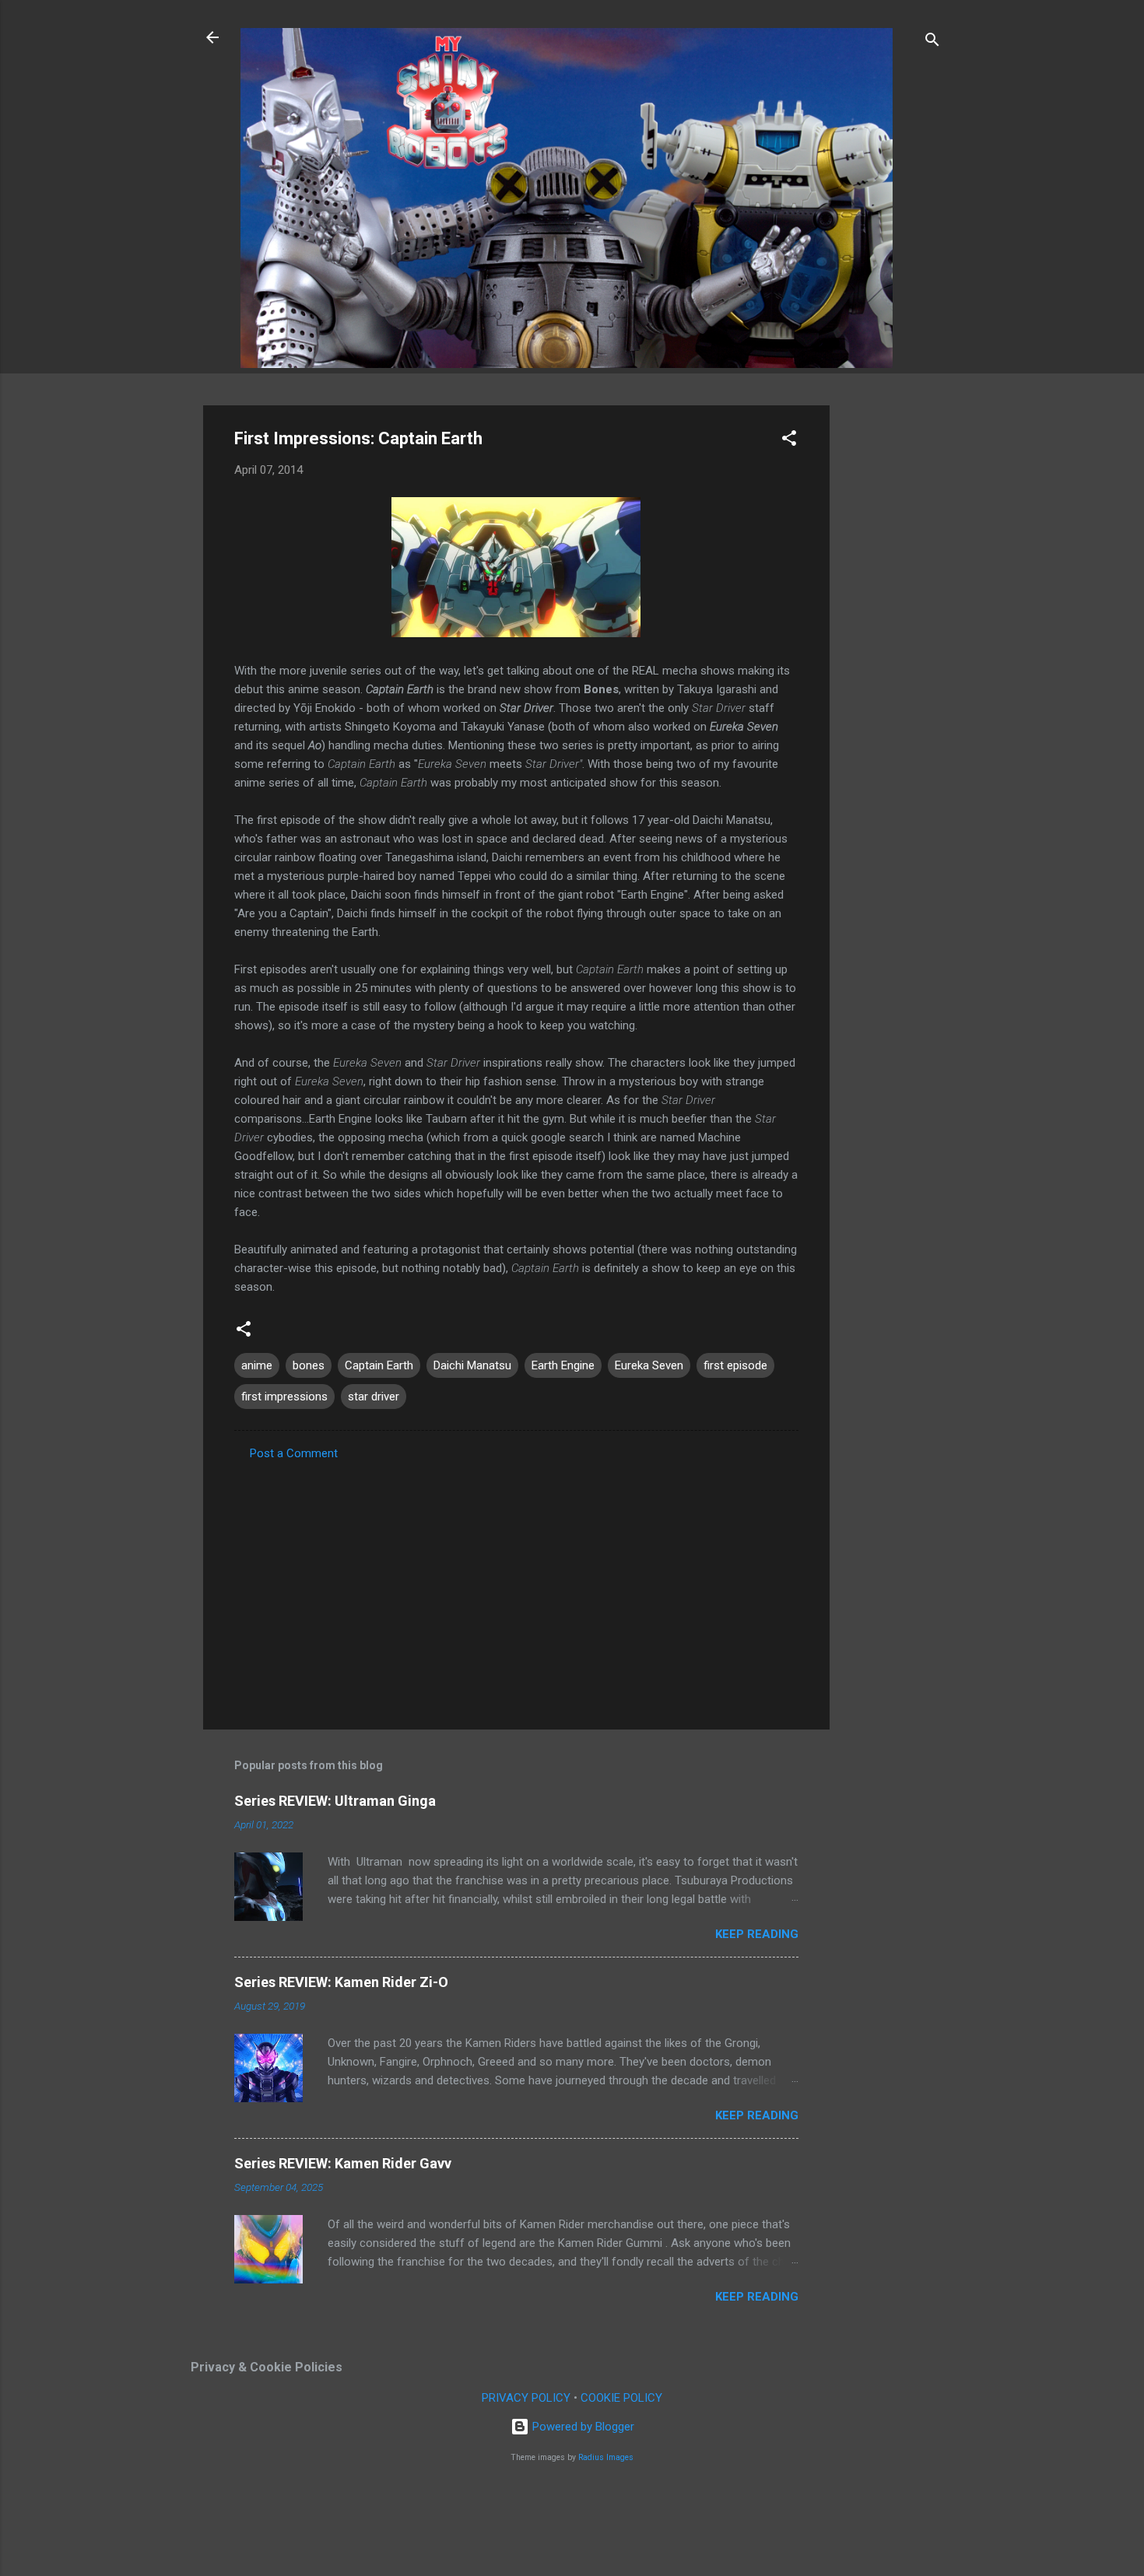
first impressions (284, 1397)
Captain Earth (379, 1365)
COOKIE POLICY (621, 2398)
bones (309, 1365)
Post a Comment (294, 1453)
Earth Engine (563, 1365)
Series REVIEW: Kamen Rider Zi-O (341, 1982)
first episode (735, 1365)
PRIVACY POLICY (526, 2398)
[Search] (932, 42)
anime (257, 1365)
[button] (789, 441)
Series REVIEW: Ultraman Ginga (335, 1801)
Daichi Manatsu (472, 1365)
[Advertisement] (892, 639)
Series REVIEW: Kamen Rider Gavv (343, 2163)
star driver (374, 1397)
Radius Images (606, 2457)
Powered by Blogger (582, 2427)
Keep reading (757, 1934)
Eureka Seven (649, 1365)
